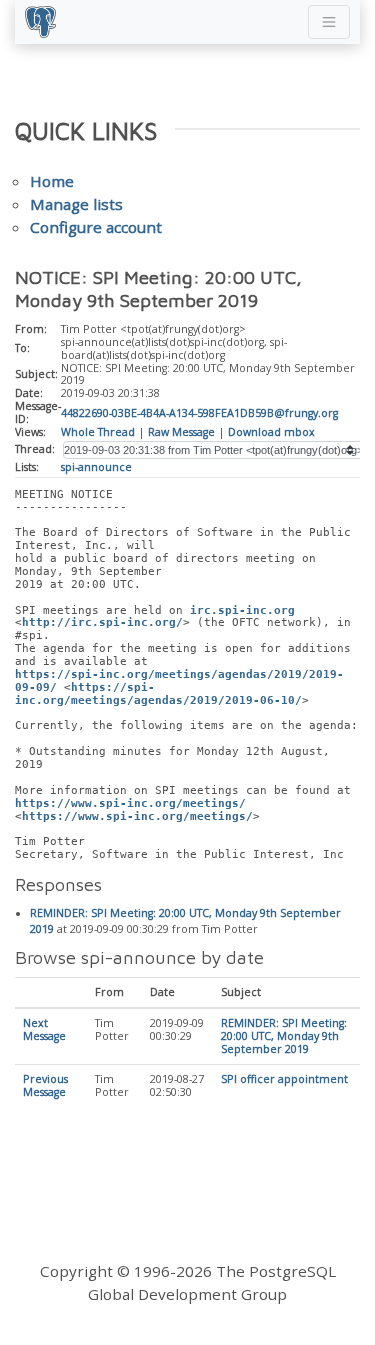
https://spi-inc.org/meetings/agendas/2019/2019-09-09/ (179, 681)
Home (52, 181)
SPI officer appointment (284, 1079)
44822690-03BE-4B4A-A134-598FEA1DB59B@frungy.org (199, 413)
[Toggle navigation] (329, 22)
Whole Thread (98, 432)
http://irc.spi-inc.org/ (102, 622)
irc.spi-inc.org (242, 610)
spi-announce (96, 467)
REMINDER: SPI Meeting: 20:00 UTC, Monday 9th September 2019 (284, 1036)
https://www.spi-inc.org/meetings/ (130, 803)
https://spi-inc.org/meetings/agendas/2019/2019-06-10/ (158, 694)
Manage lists (76, 204)
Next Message (44, 1029)
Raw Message (181, 432)
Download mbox (271, 432)
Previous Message (45, 1085)
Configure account (96, 227)
